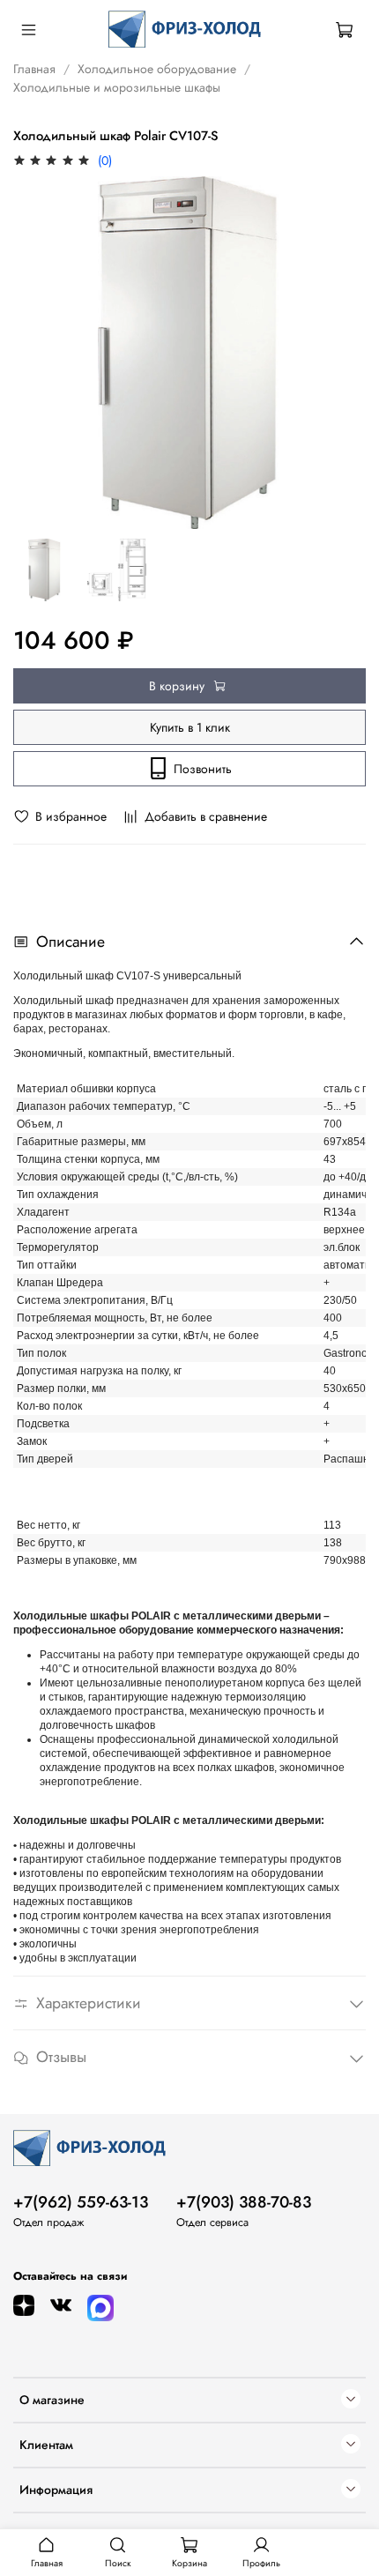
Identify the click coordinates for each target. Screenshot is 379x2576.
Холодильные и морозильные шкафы (117, 87)
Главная (34, 69)
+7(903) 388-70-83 (244, 2202)
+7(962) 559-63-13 (81, 2202)
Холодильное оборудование (157, 69)
